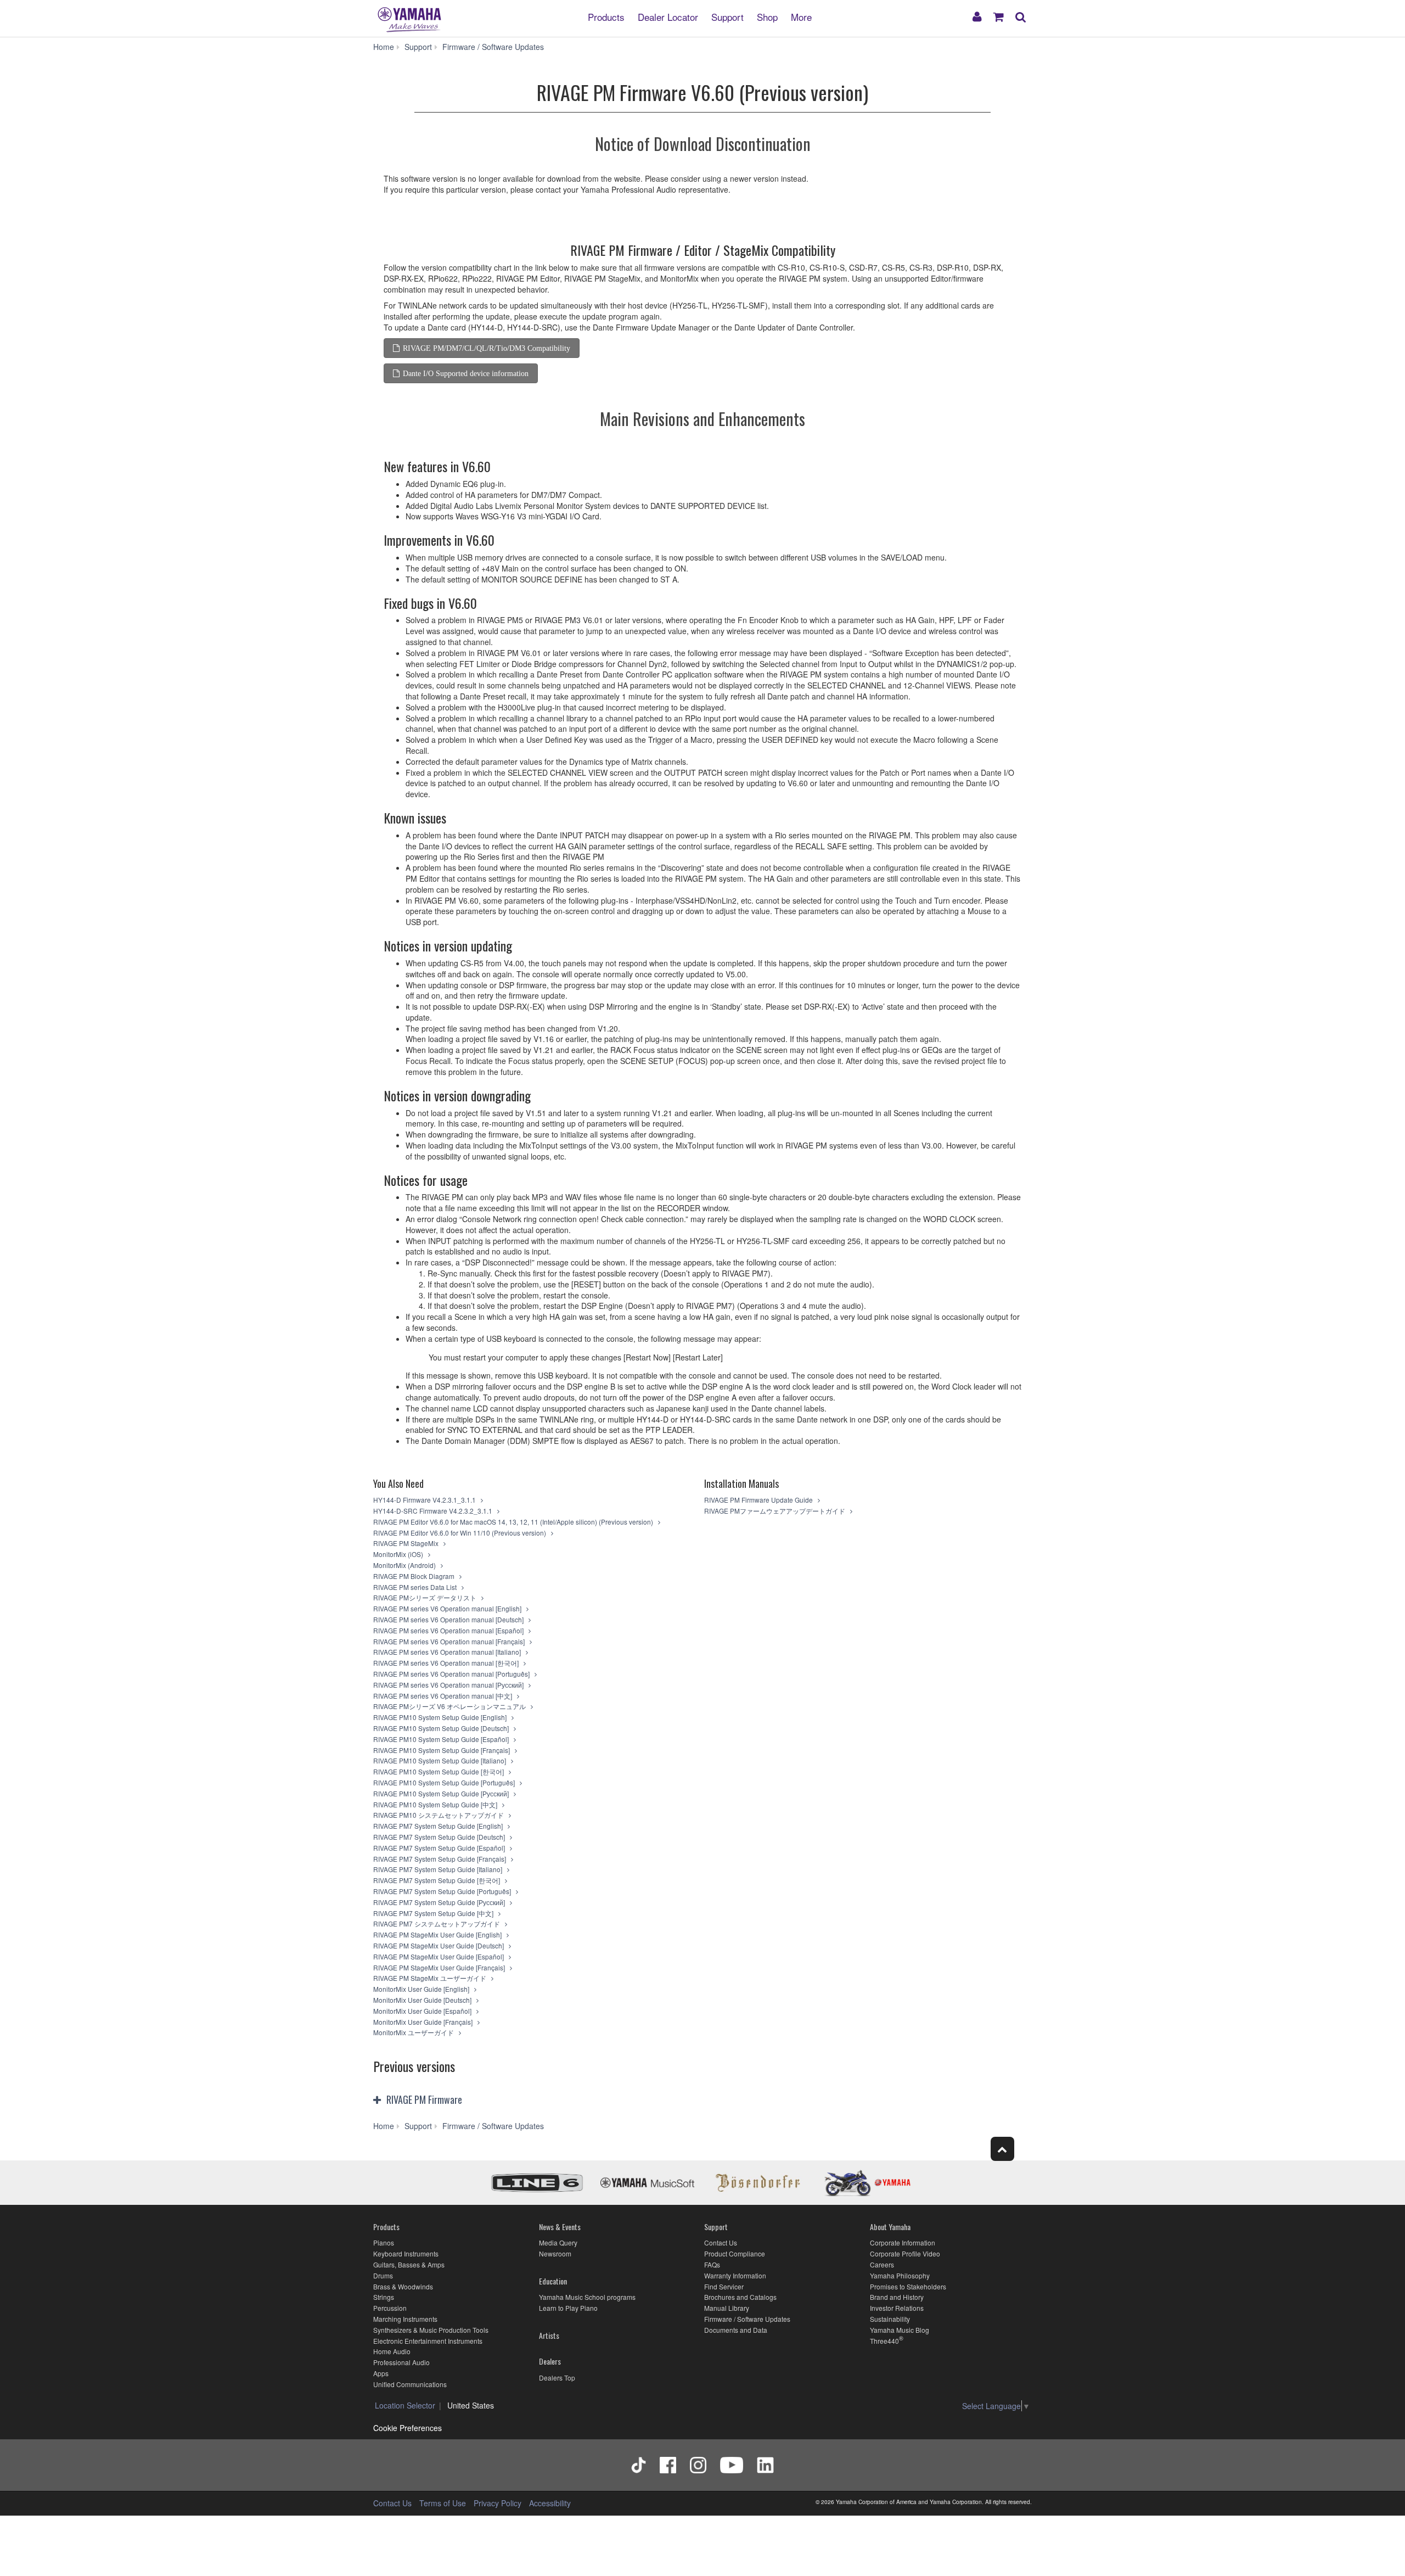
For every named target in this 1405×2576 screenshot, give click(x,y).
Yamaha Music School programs (587, 2297)
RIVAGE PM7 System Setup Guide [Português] (443, 1891)
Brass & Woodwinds (403, 2286)
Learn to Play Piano (568, 2308)
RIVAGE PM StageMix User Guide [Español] (439, 1956)
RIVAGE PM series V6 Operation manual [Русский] (449, 1685)
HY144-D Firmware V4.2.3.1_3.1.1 (425, 1500)
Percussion (390, 2308)
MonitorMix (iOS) (399, 1554)
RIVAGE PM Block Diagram (415, 1576)
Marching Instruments (405, 2319)
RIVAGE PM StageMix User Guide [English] (438, 1934)
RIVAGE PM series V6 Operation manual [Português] (452, 1674)
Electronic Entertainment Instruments (428, 2341)
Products (606, 16)
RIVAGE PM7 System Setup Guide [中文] (434, 1913)
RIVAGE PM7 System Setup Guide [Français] (440, 1859)
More (801, 16)
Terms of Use (443, 2503)
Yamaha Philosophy (900, 2275)
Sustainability (890, 2319)
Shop (767, 16)
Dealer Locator (668, 16)
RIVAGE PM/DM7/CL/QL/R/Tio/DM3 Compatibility (487, 348)
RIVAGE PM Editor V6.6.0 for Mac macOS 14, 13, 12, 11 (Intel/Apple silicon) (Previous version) (514, 1522)
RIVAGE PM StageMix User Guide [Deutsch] (439, 1945)
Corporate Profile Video (905, 2253)
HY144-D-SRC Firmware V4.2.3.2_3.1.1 (434, 1511)
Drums (383, 2275)
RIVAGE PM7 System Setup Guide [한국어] (437, 1880)
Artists (549, 2335)
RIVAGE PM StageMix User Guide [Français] (440, 1967)
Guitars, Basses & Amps (409, 2264)
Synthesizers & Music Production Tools (431, 2330)
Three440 (884, 2341)
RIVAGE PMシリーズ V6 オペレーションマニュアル (450, 1706)
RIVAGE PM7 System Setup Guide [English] (439, 1826)
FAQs (712, 2264)
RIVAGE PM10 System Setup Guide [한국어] (439, 1771)
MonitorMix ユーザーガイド (414, 2032)
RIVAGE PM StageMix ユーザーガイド (431, 1978)
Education (553, 2281)
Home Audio (392, 2351)
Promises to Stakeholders (908, 2286)
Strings (384, 2297)
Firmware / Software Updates (747, 2319)
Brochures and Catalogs (740, 2297)
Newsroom (555, 2253)
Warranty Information (735, 2275)
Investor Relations (897, 2308)
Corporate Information (903, 2242)
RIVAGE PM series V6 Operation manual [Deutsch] (449, 1619)
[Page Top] (1002, 2149)
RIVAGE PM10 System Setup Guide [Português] (445, 1782)
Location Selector (405, 2405)
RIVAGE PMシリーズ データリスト (426, 1597)
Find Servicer (724, 2286)
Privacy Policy (498, 2503)
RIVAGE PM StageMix (407, 1543)
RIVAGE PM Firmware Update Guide (759, 1500)
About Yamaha (890, 2227)
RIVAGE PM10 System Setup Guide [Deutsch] (442, 1728)
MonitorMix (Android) (405, 1565)
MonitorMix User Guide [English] (422, 1989)
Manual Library (727, 2308)
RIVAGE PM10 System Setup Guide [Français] (442, 1750)
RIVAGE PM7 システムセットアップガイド (437, 1923)
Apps (381, 2373)
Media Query (558, 2242)
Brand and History (897, 2297)
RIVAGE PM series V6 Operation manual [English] (448, 1608)
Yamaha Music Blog (900, 2330)
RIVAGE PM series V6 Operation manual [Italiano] (448, 1652)
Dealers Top (557, 2378)
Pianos (384, 2242)
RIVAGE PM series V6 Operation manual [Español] (449, 1630)
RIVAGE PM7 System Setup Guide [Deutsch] (440, 1837)
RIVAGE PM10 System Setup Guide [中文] (436, 1804)
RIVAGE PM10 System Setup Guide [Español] (442, 1739)
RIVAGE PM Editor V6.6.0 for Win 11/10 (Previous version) (460, 1533)
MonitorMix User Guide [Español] (423, 2011)
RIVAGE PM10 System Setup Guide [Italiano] (440, 1760)
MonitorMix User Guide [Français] (424, 2022)
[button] (482, 2101)
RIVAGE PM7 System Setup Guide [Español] (440, 1848)
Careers (882, 2264)
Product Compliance (735, 2253)
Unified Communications (410, 2384)
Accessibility (550, 2503)
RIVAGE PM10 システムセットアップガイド (439, 1815)
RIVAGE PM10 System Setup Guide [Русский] (442, 1793)
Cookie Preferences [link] (408, 2428)
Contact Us (721, 2242)
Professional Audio (401, 2362)
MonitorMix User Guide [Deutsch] (423, 2000)
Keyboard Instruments (406, 2253)
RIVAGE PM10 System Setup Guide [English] (441, 1717)
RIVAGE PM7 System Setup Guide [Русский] (440, 1902)
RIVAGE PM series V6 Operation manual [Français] (450, 1641)
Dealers (550, 2361)
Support (727, 16)
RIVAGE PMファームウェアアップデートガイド (775, 1511)
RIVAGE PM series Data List (416, 1587)
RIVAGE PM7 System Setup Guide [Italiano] (439, 1869)
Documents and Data (736, 2330)
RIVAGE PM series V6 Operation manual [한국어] (447, 1663)
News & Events (560, 2227)
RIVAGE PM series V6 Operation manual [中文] (443, 1696)
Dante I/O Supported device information (466, 373)
